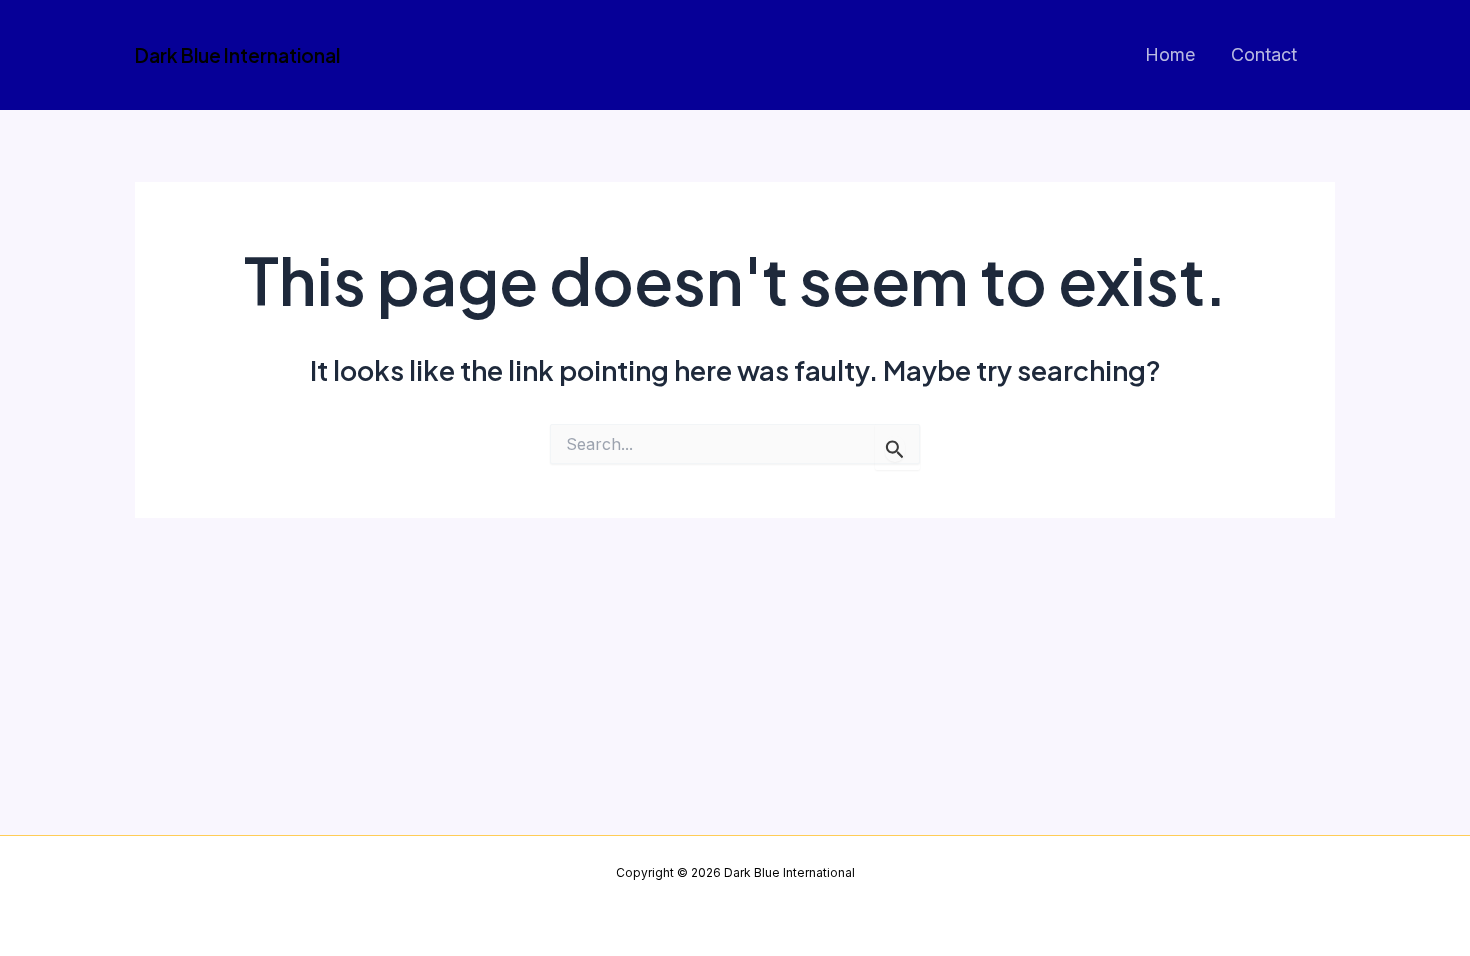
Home (1170, 54)
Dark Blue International (237, 55)
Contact (1264, 54)
